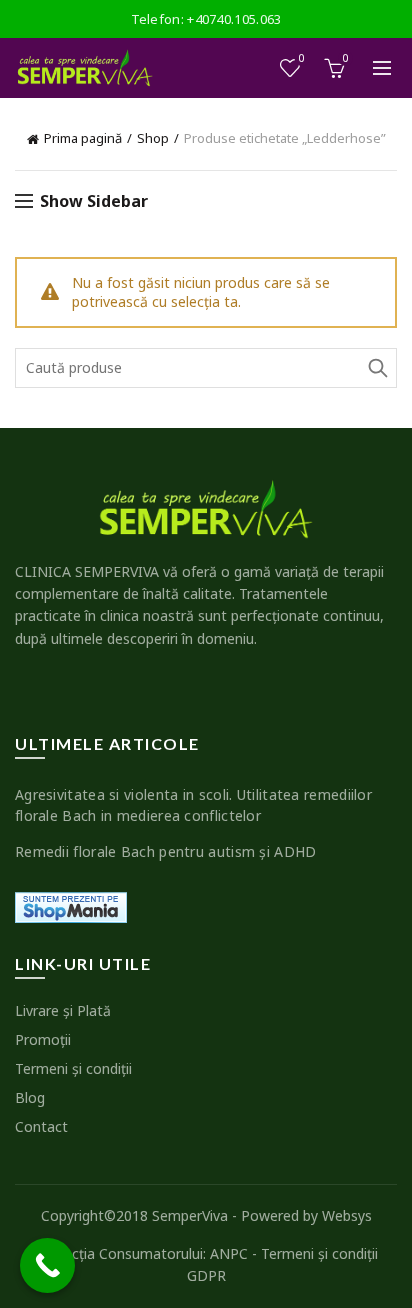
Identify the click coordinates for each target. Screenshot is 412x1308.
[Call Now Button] (47, 1265)
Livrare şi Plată (63, 1010)
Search (377, 368)
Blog (30, 1097)
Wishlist (302, 59)
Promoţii (43, 1039)
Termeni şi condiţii (73, 1068)
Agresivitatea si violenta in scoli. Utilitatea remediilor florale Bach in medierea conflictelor (193, 805)
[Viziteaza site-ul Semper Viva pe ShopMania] (71, 905)
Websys (347, 1215)
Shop (153, 138)
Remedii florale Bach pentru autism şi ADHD (166, 851)
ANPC (229, 1253)
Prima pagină (83, 138)
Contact (41, 1126)
